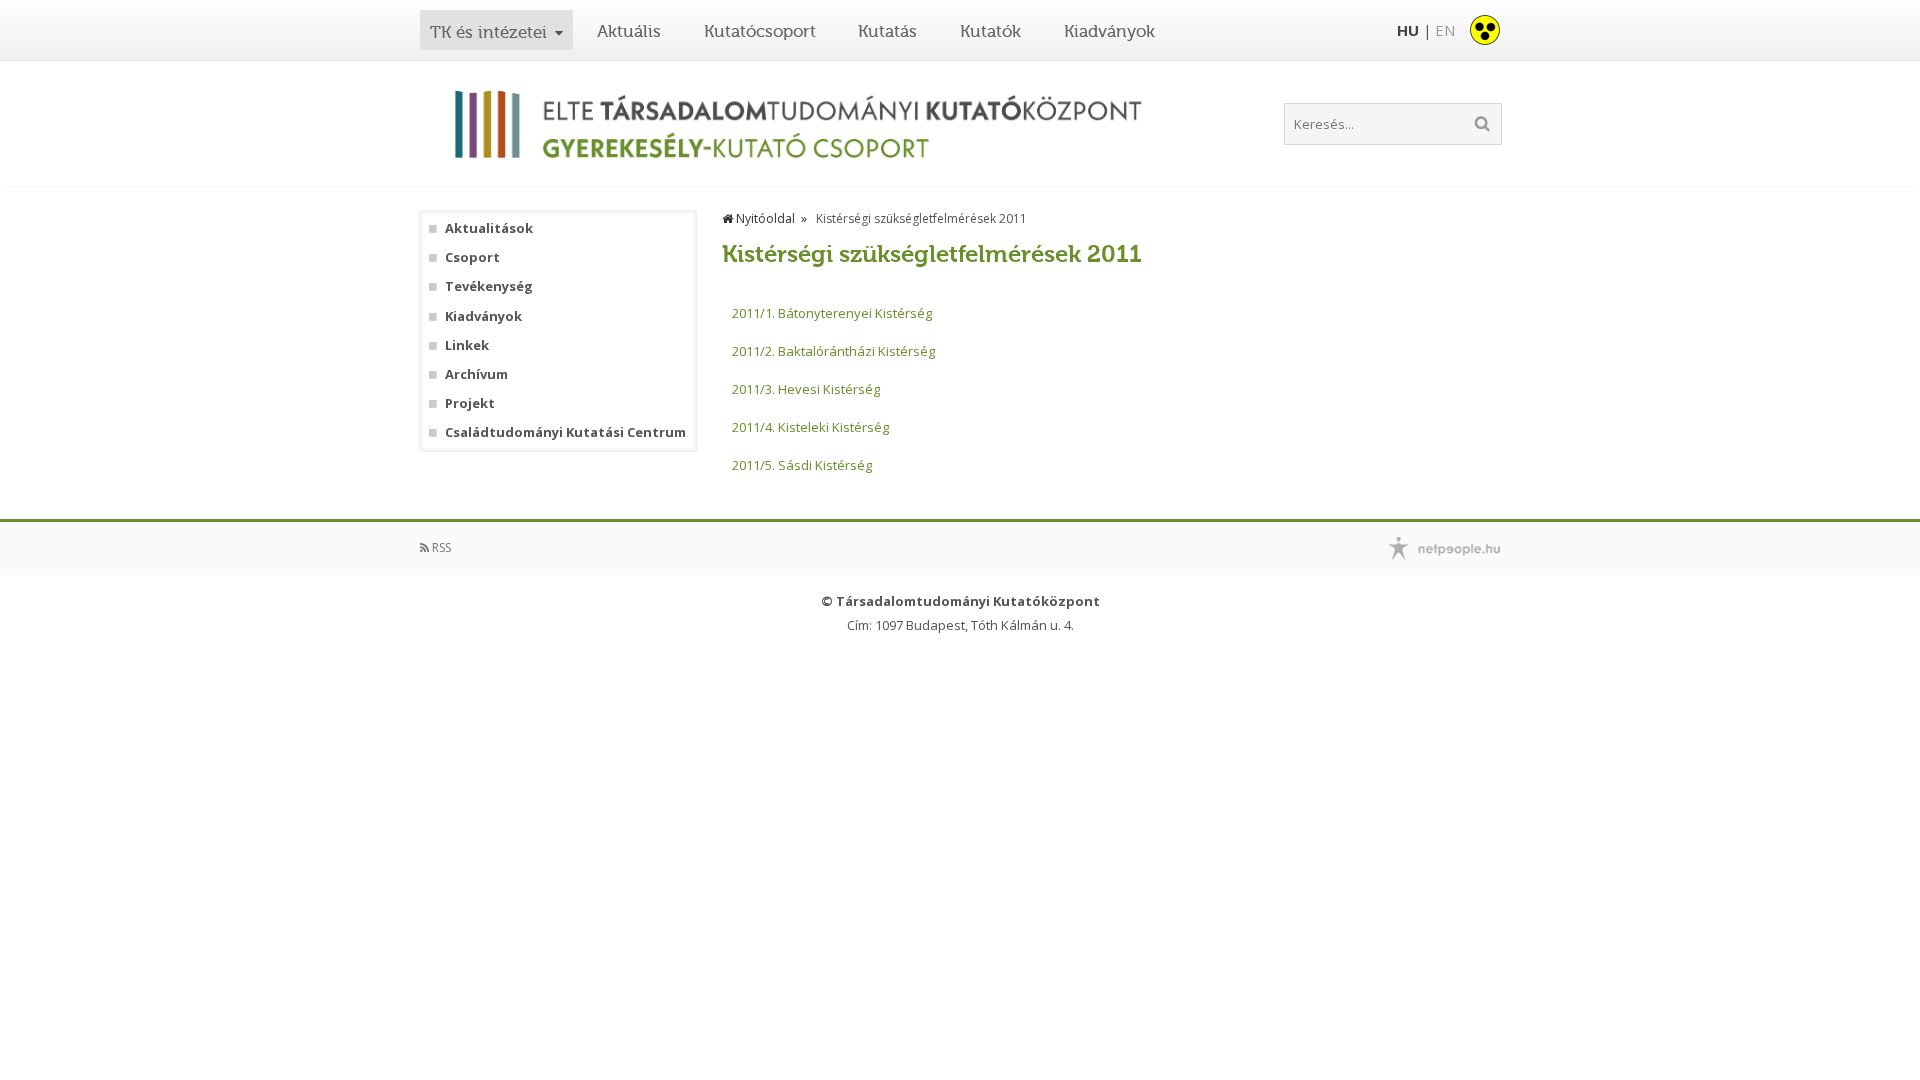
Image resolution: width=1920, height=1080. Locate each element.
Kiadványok (1109, 31)
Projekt (470, 403)
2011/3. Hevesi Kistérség (806, 389)
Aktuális (629, 31)
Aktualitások (489, 228)
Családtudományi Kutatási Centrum (565, 432)
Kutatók (990, 31)
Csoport (472, 257)
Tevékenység (489, 286)
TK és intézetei (488, 32)
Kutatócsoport (760, 31)
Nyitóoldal (764, 218)
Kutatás (887, 31)
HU (1408, 30)
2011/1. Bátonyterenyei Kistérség (832, 313)
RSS (440, 547)
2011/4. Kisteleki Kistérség (810, 427)
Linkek (467, 345)
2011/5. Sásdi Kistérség (802, 465)
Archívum (476, 374)
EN (1445, 30)
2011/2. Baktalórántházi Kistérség (833, 351)
